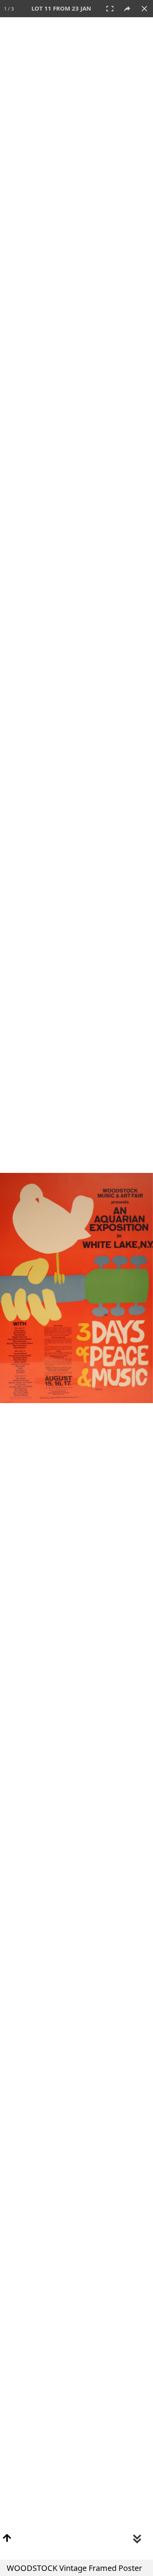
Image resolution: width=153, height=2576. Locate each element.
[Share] (127, 9)
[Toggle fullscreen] (110, 9)
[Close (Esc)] (144, 9)
